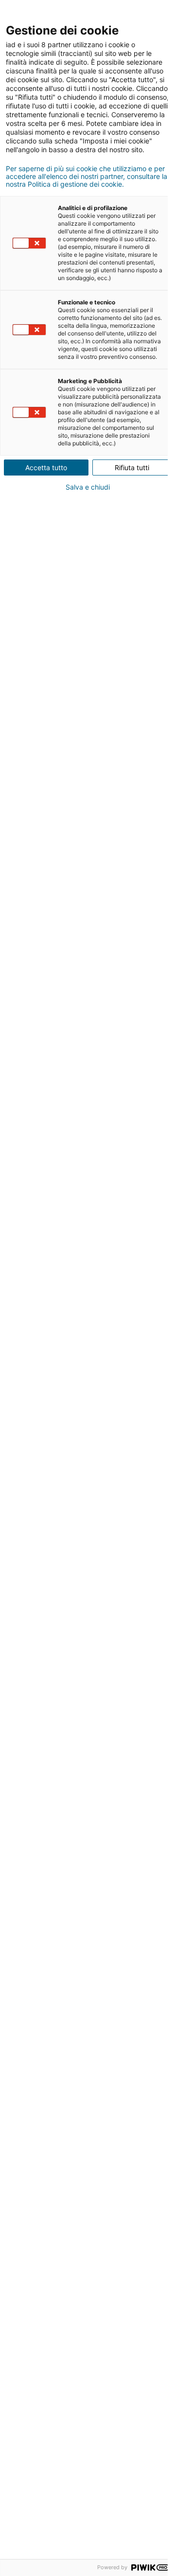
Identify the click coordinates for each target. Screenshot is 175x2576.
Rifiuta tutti (132, 468)
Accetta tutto (46, 468)
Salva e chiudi (88, 487)
